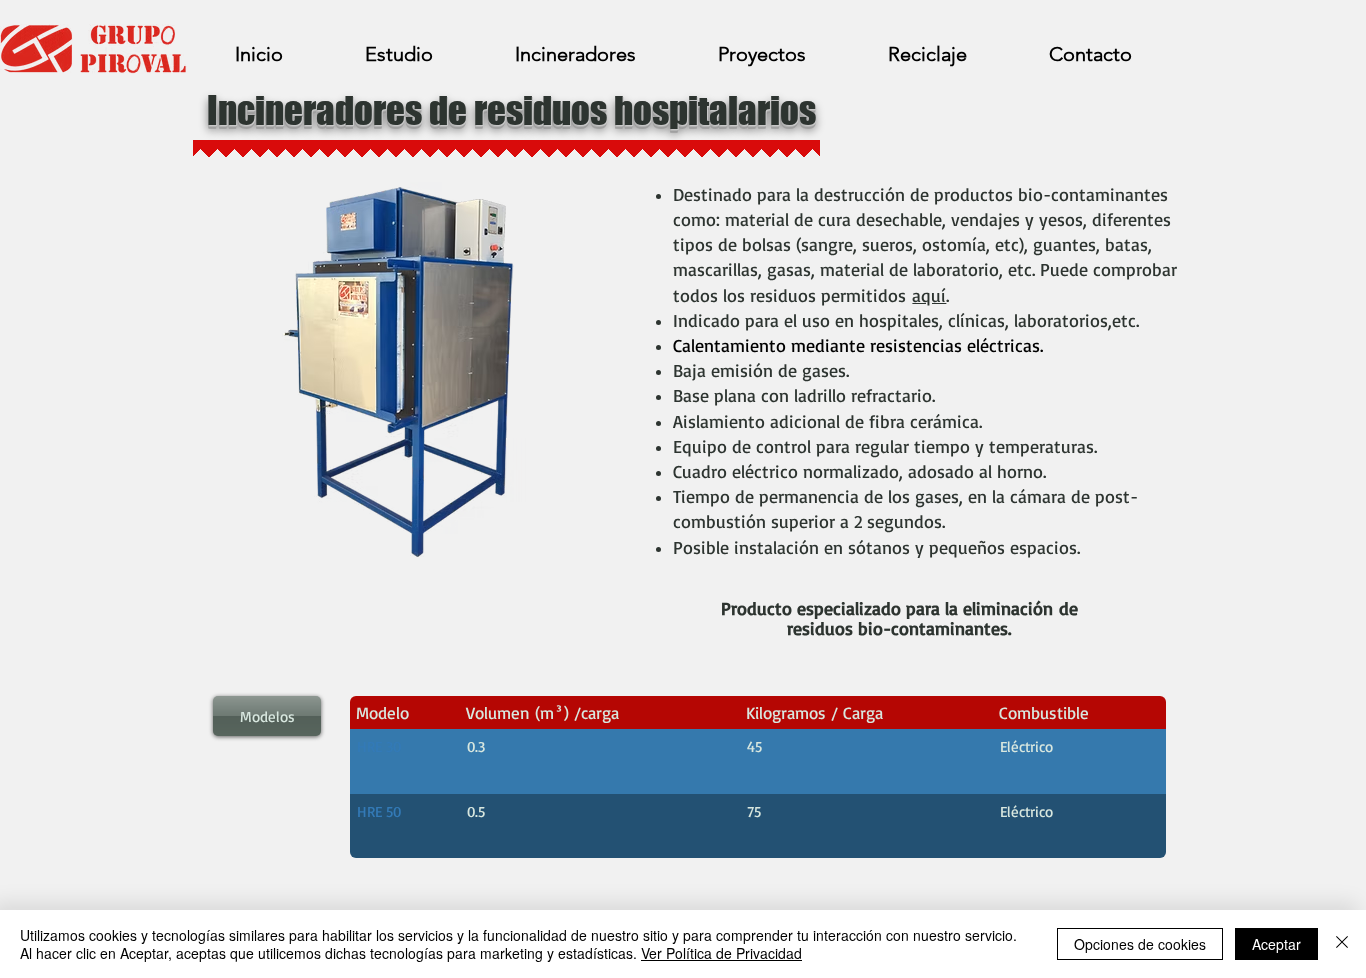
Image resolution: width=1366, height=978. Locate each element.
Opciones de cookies (1140, 944)
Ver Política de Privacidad (721, 953)
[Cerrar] (1342, 944)
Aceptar (1276, 944)
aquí (929, 295)
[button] (267, 716)
